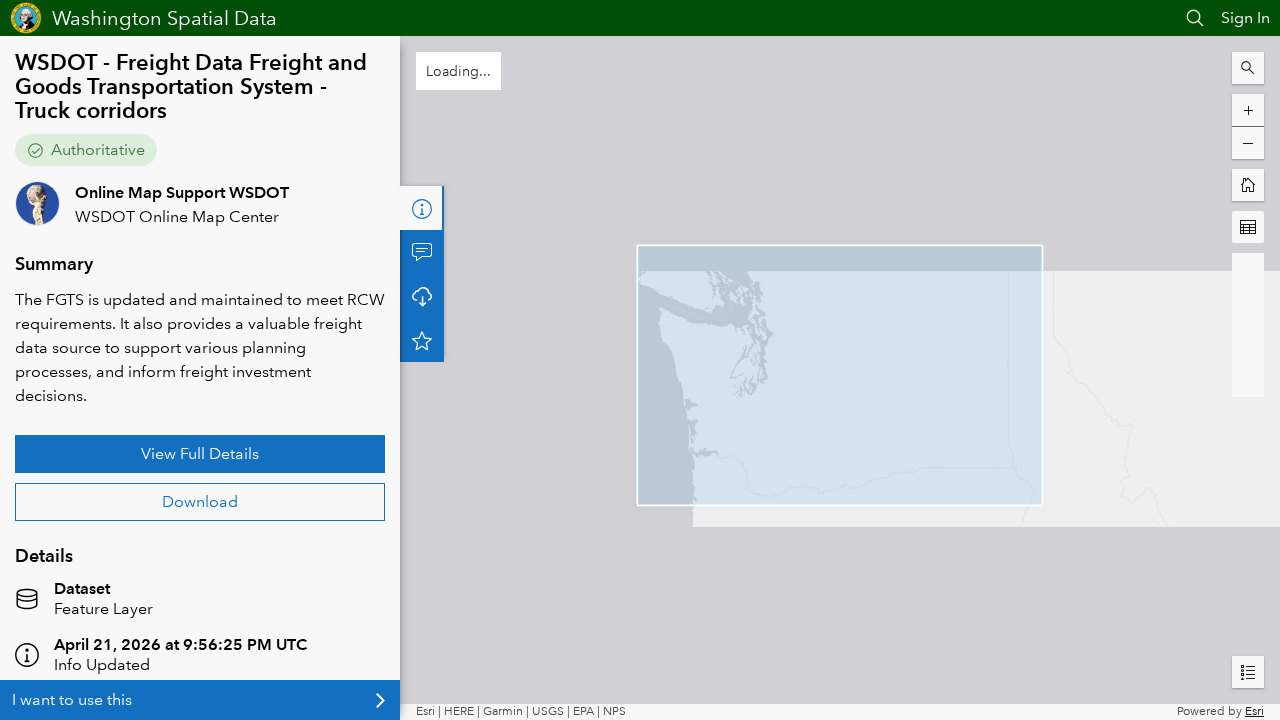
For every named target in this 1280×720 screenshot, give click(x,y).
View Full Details (200, 453)
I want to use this (72, 699)
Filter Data (422, 296)
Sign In (1245, 17)
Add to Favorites (422, 384)
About (422, 208)
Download (200, 501)
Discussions (422, 252)
